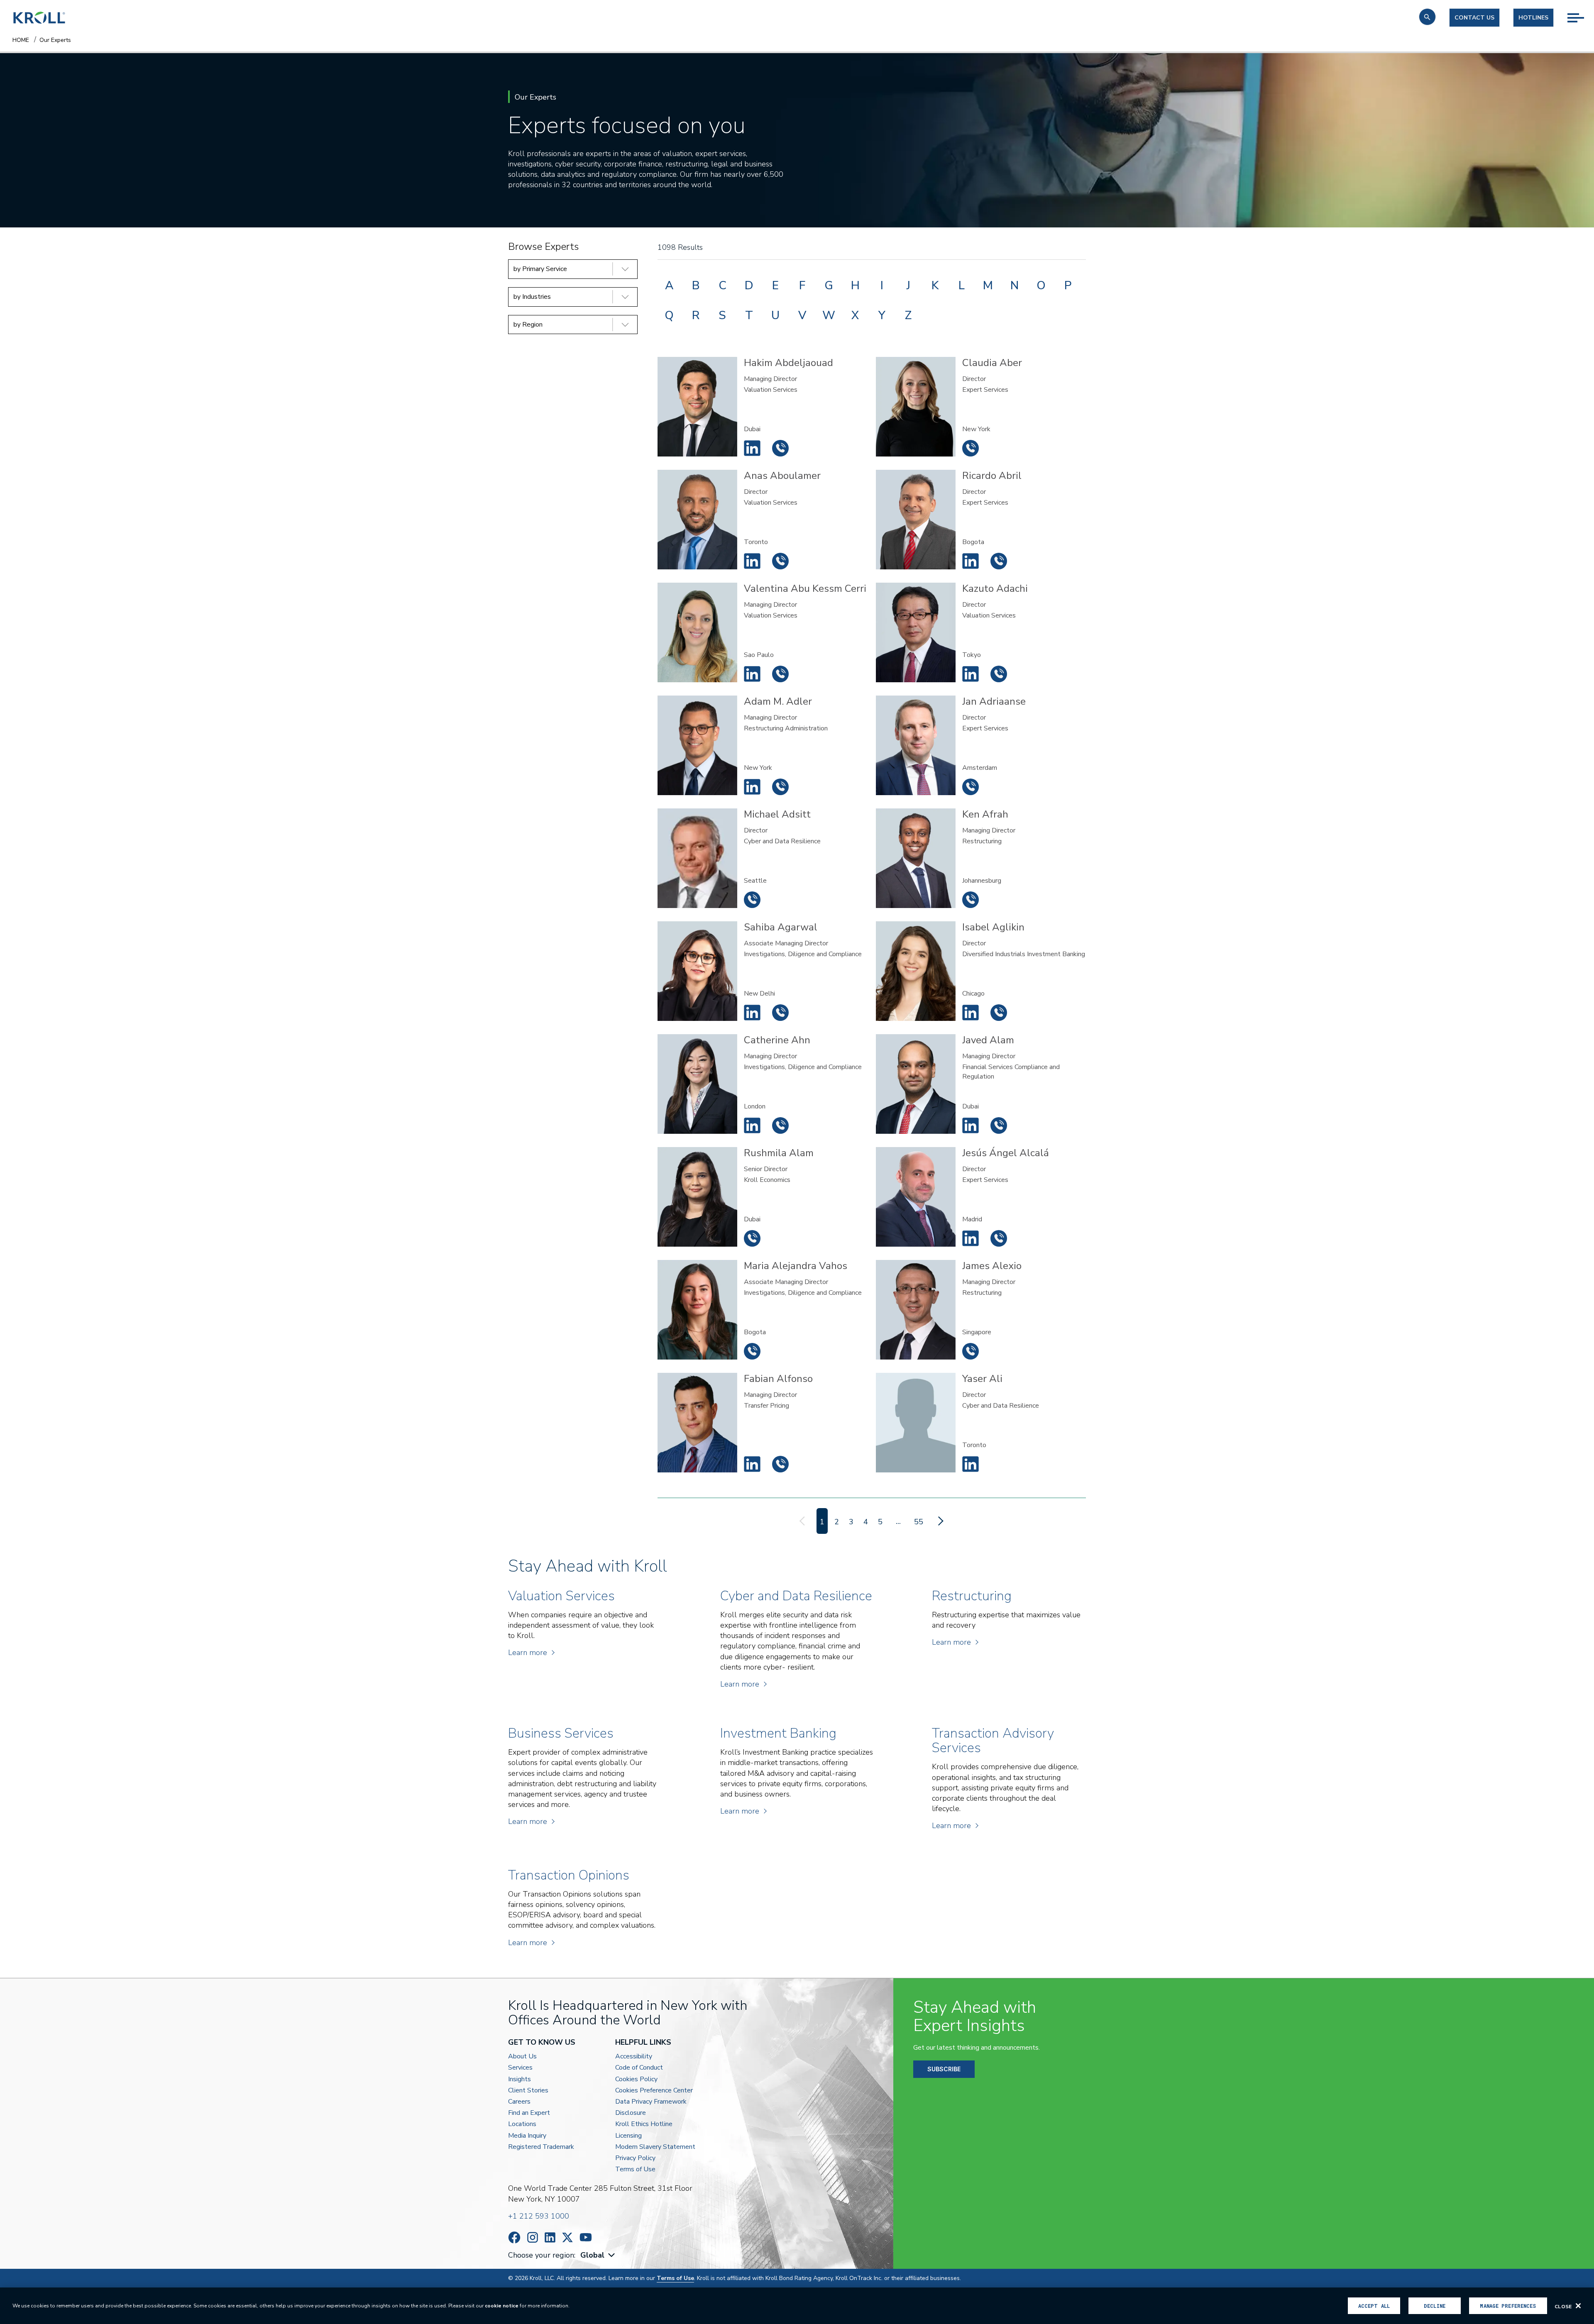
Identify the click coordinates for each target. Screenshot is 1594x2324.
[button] (1427, 17)
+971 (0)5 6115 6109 (780, 448)
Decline (1435, 2306)
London (755, 1106)
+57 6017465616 (999, 561)
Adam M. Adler (752, 787)
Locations (522, 2124)
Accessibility (634, 2057)
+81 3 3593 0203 (999, 674)
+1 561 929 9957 (971, 448)
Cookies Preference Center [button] (654, 2091)
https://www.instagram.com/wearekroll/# (533, 2237)
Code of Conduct (639, 2068)
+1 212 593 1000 (539, 2216)
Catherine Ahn (752, 1125)
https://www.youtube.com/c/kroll (586, 2237)
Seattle (755, 881)
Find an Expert (529, 2113)
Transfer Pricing (766, 1406)
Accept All (1374, 2306)
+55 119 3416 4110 (780, 674)
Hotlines (1533, 18)
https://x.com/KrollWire (567, 2237)
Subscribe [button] (944, 2069)
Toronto (756, 542)
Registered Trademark (541, 2147)
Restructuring (982, 841)
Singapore (977, 1332)
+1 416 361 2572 (780, 561)
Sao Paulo (759, 655)
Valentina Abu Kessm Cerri (752, 674)
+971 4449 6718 (999, 1125)
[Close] (1578, 2306)
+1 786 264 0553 (780, 1464)
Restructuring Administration (786, 728)
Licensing (628, 2136)
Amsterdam (980, 768)
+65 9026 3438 (971, 1351)
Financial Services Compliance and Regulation (1011, 1072)
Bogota (973, 542)
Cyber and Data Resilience (782, 841)
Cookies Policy (636, 2079)
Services (520, 2068)
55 (919, 1522)
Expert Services (985, 390)
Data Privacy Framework (651, 2102)
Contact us (1474, 18)
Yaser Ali (971, 1464)
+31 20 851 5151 (971, 787)
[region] (797, 2306)
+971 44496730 (752, 1238)
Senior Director (766, 1169)
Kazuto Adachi (971, 674)
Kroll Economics (767, 1180)
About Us (522, 2057)
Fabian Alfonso (752, 1464)
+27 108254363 (971, 900)
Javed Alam (971, 1125)
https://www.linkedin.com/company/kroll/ (550, 2237)
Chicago (973, 994)
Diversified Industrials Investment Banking (1024, 954)
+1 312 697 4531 (999, 1013)
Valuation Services (771, 390)
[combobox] (599, 2255)
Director (974, 379)
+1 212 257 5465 (780, 787)
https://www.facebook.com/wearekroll (514, 2237)
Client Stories (528, 2091)
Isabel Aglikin (971, 1013)
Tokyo (972, 655)
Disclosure (631, 2113)
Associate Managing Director (786, 943)
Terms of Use (635, 2169)
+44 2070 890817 (780, 1125)
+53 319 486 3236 (752, 1351)
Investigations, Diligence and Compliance (803, 954)
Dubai (752, 429)
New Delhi (759, 994)
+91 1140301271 (780, 1013)
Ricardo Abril (971, 561)
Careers (519, 2102)
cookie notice (502, 2306)
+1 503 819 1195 (752, 900)
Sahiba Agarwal (752, 1013)
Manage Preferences (1508, 2306)
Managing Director (770, 379)
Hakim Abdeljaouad (752, 448)
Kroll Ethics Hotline (644, 2124)
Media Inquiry (527, 2136)
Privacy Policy (635, 2158)
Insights (520, 2079)
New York (976, 429)
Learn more (528, 1653)
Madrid (972, 1219)
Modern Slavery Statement (655, 2147)
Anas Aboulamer (752, 561)
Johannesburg (982, 881)
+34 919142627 (999, 1238)
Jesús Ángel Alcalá (971, 1238)
